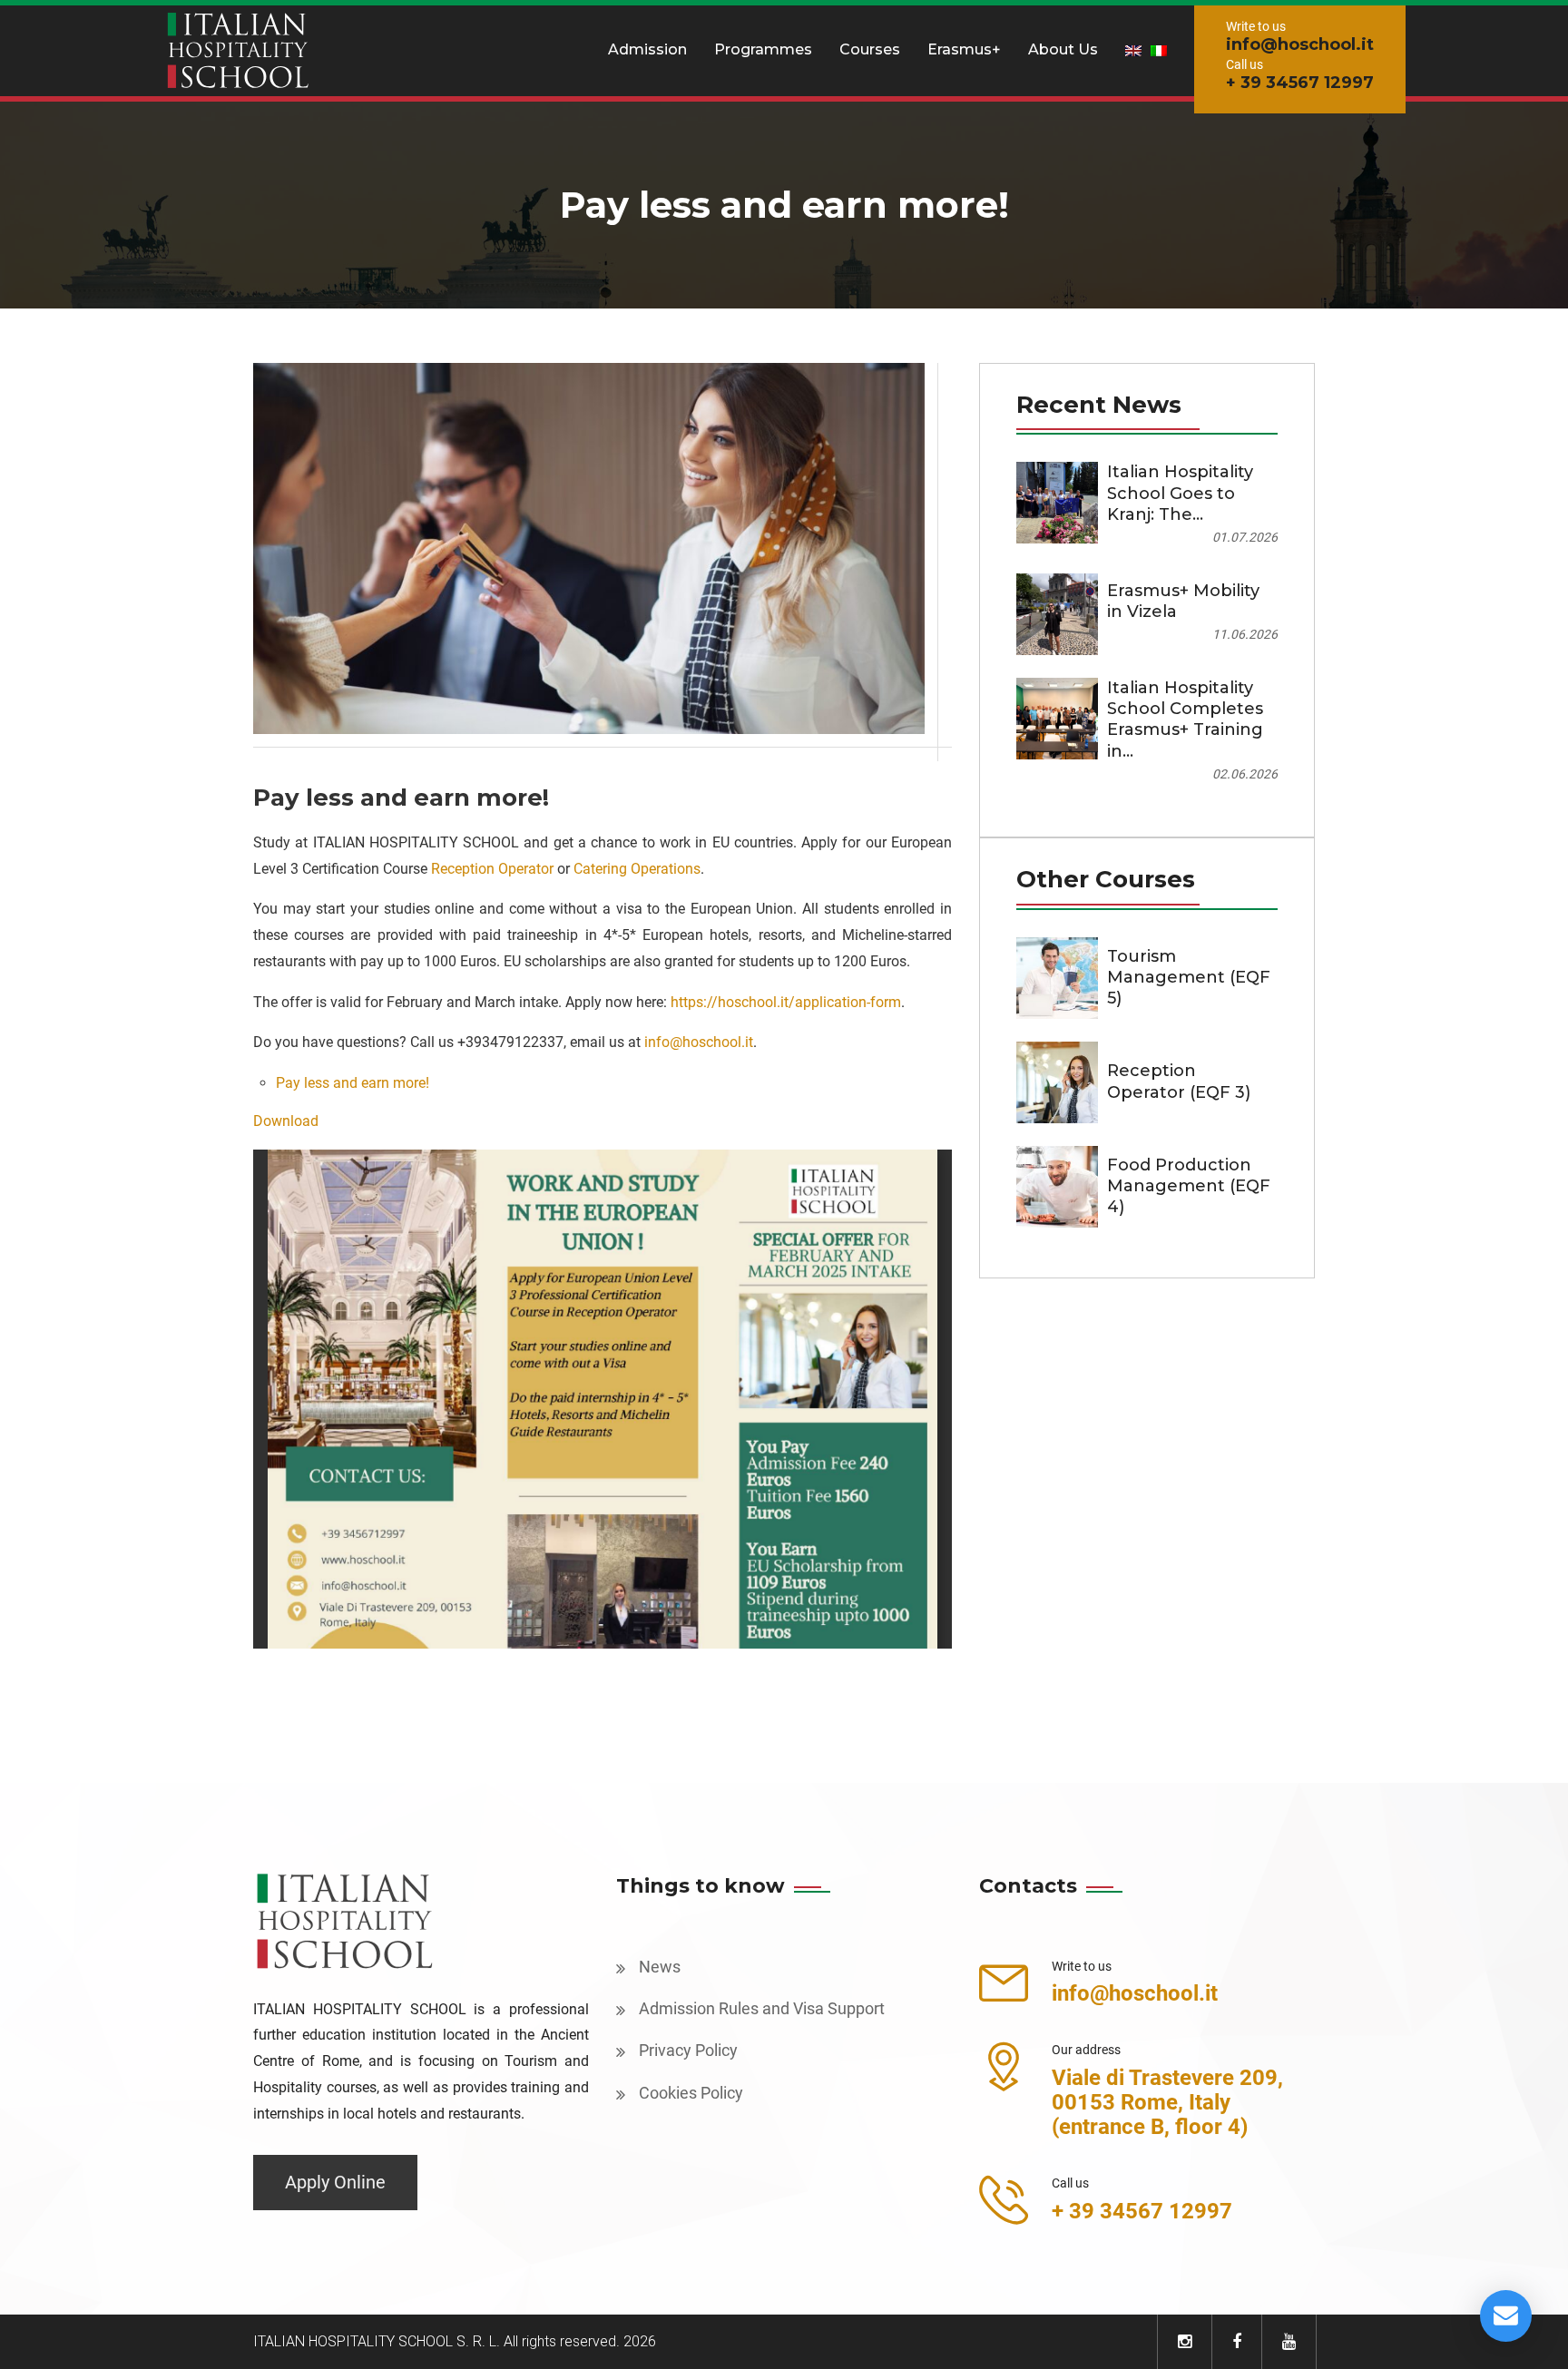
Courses (870, 49)
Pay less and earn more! (353, 1083)
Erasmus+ (964, 49)
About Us (1063, 49)
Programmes (763, 49)
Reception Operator (492, 869)
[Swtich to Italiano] (1159, 50)
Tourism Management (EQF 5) (1189, 978)
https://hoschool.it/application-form (786, 1002)
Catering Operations (637, 869)
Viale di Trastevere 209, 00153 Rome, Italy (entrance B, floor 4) (1167, 2102)
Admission (647, 49)
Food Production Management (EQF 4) (1189, 1186)
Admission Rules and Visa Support (762, 2008)
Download (286, 1121)
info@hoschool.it (1300, 44)
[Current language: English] (1133, 50)
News (660, 1967)
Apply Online (335, 2182)
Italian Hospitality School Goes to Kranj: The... (1180, 493)
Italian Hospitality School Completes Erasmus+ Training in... (1185, 720)
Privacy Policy (688, 2050)
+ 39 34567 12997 (1300, 83)
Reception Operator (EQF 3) (1179, 1081)
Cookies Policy (691, 2093)
